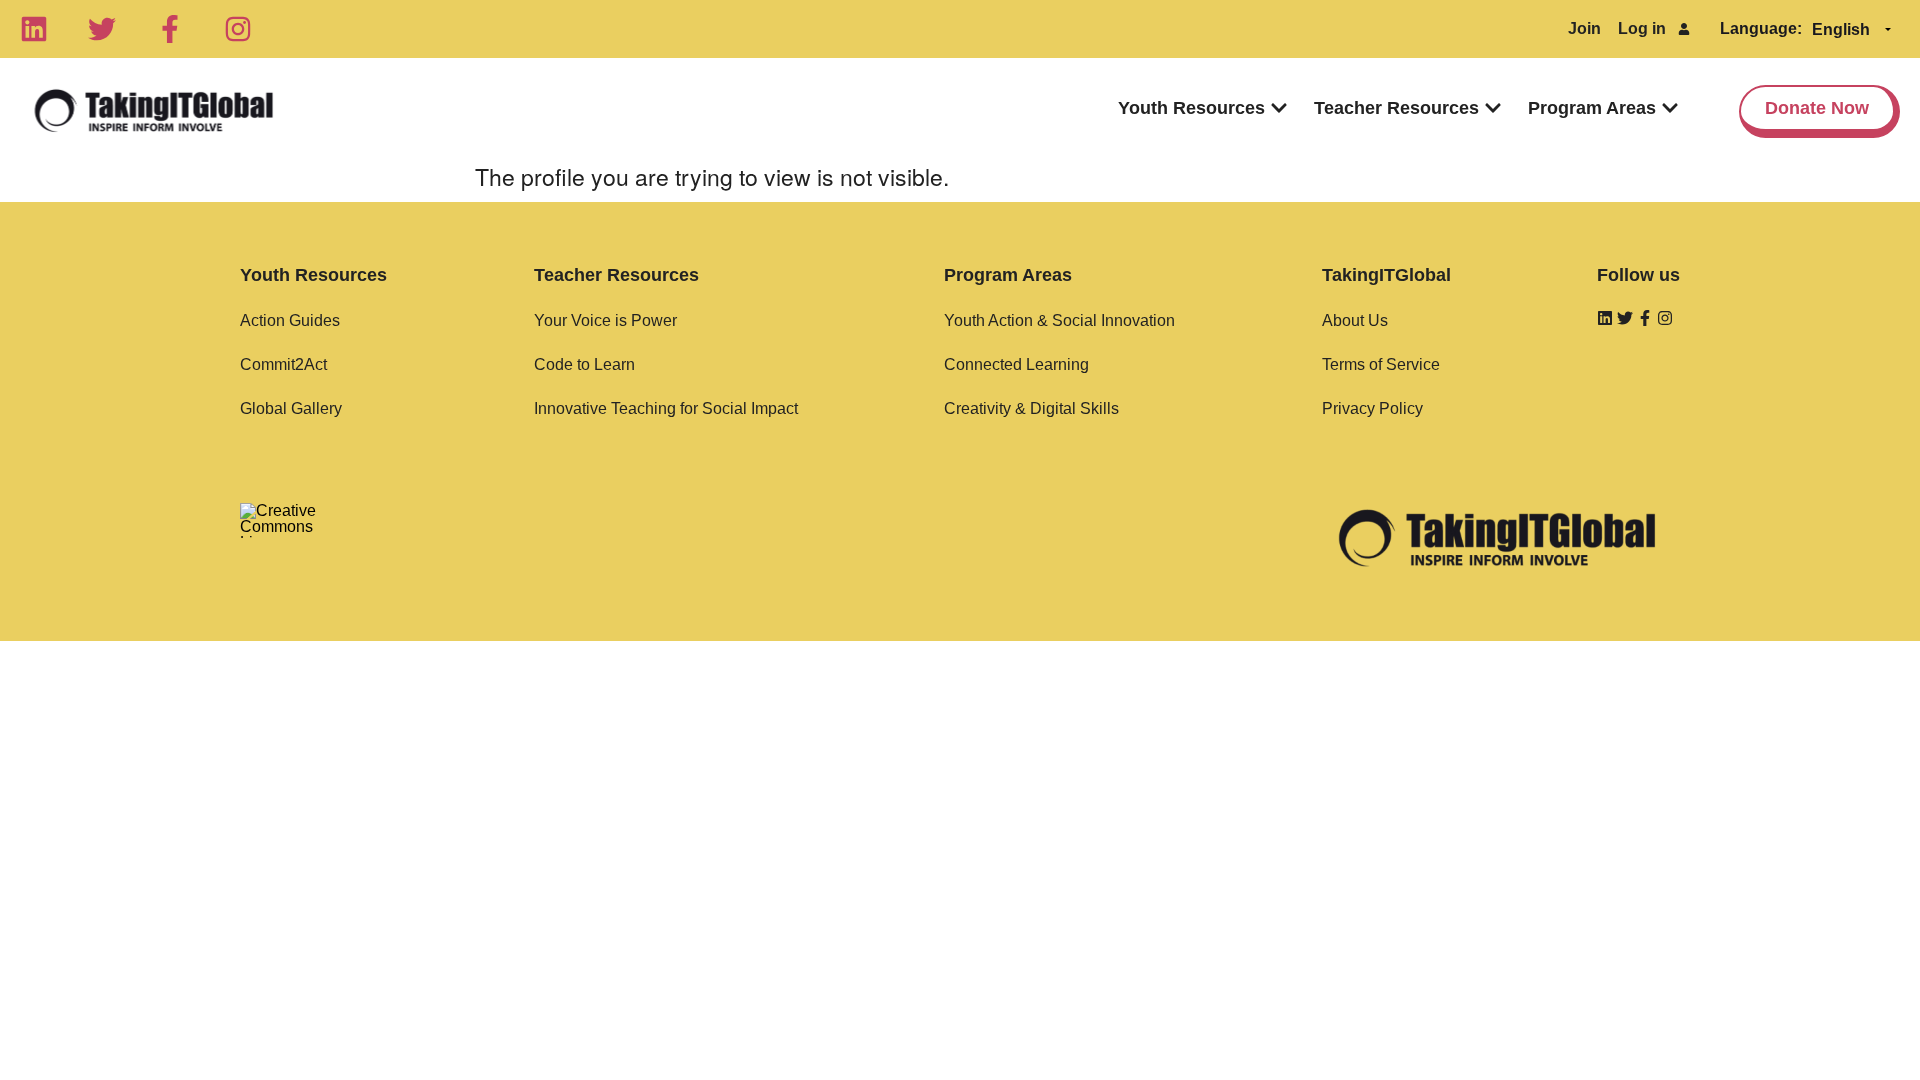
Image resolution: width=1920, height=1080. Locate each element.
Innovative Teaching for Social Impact (666, 408)
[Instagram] (238, 29)
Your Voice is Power (605, 320)
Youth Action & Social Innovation (1059, 320)
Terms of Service (1381, 364)
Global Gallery (291, 408)
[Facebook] (170, 29)
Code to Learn (584, 364)
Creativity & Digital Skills (1031, 408)
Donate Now (1817, 108)
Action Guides (290, 320)
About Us (1355, 320)
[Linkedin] (34, 29)
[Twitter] (102, 29)
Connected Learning (1016, 364)
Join (1584, 28)
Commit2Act (283, 364)
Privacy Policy (1372, 408)
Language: (1761, 28)
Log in (1642, 28)
